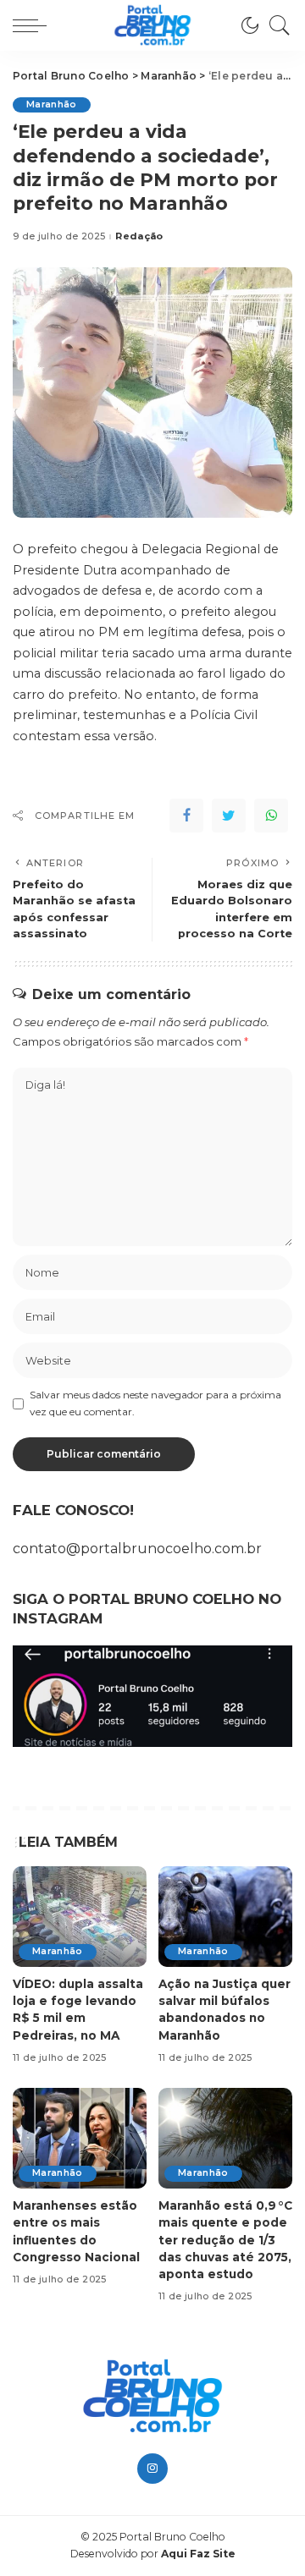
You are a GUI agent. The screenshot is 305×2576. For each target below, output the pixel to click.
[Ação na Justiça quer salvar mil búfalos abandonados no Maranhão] (225, 1917)
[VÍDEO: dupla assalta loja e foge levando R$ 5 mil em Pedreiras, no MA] (80, 1917)
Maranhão (52, 104)
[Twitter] (229, 816)
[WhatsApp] (271, 816)
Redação (139, 236)
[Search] (275, 25)
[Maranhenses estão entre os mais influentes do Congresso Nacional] (80, 2138)
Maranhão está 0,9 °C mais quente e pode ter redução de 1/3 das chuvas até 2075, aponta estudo (225, 2240)
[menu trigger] (34, 25)
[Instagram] (152, 2469)
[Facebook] (186, 816)
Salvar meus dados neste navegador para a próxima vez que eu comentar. (155, 1403)
